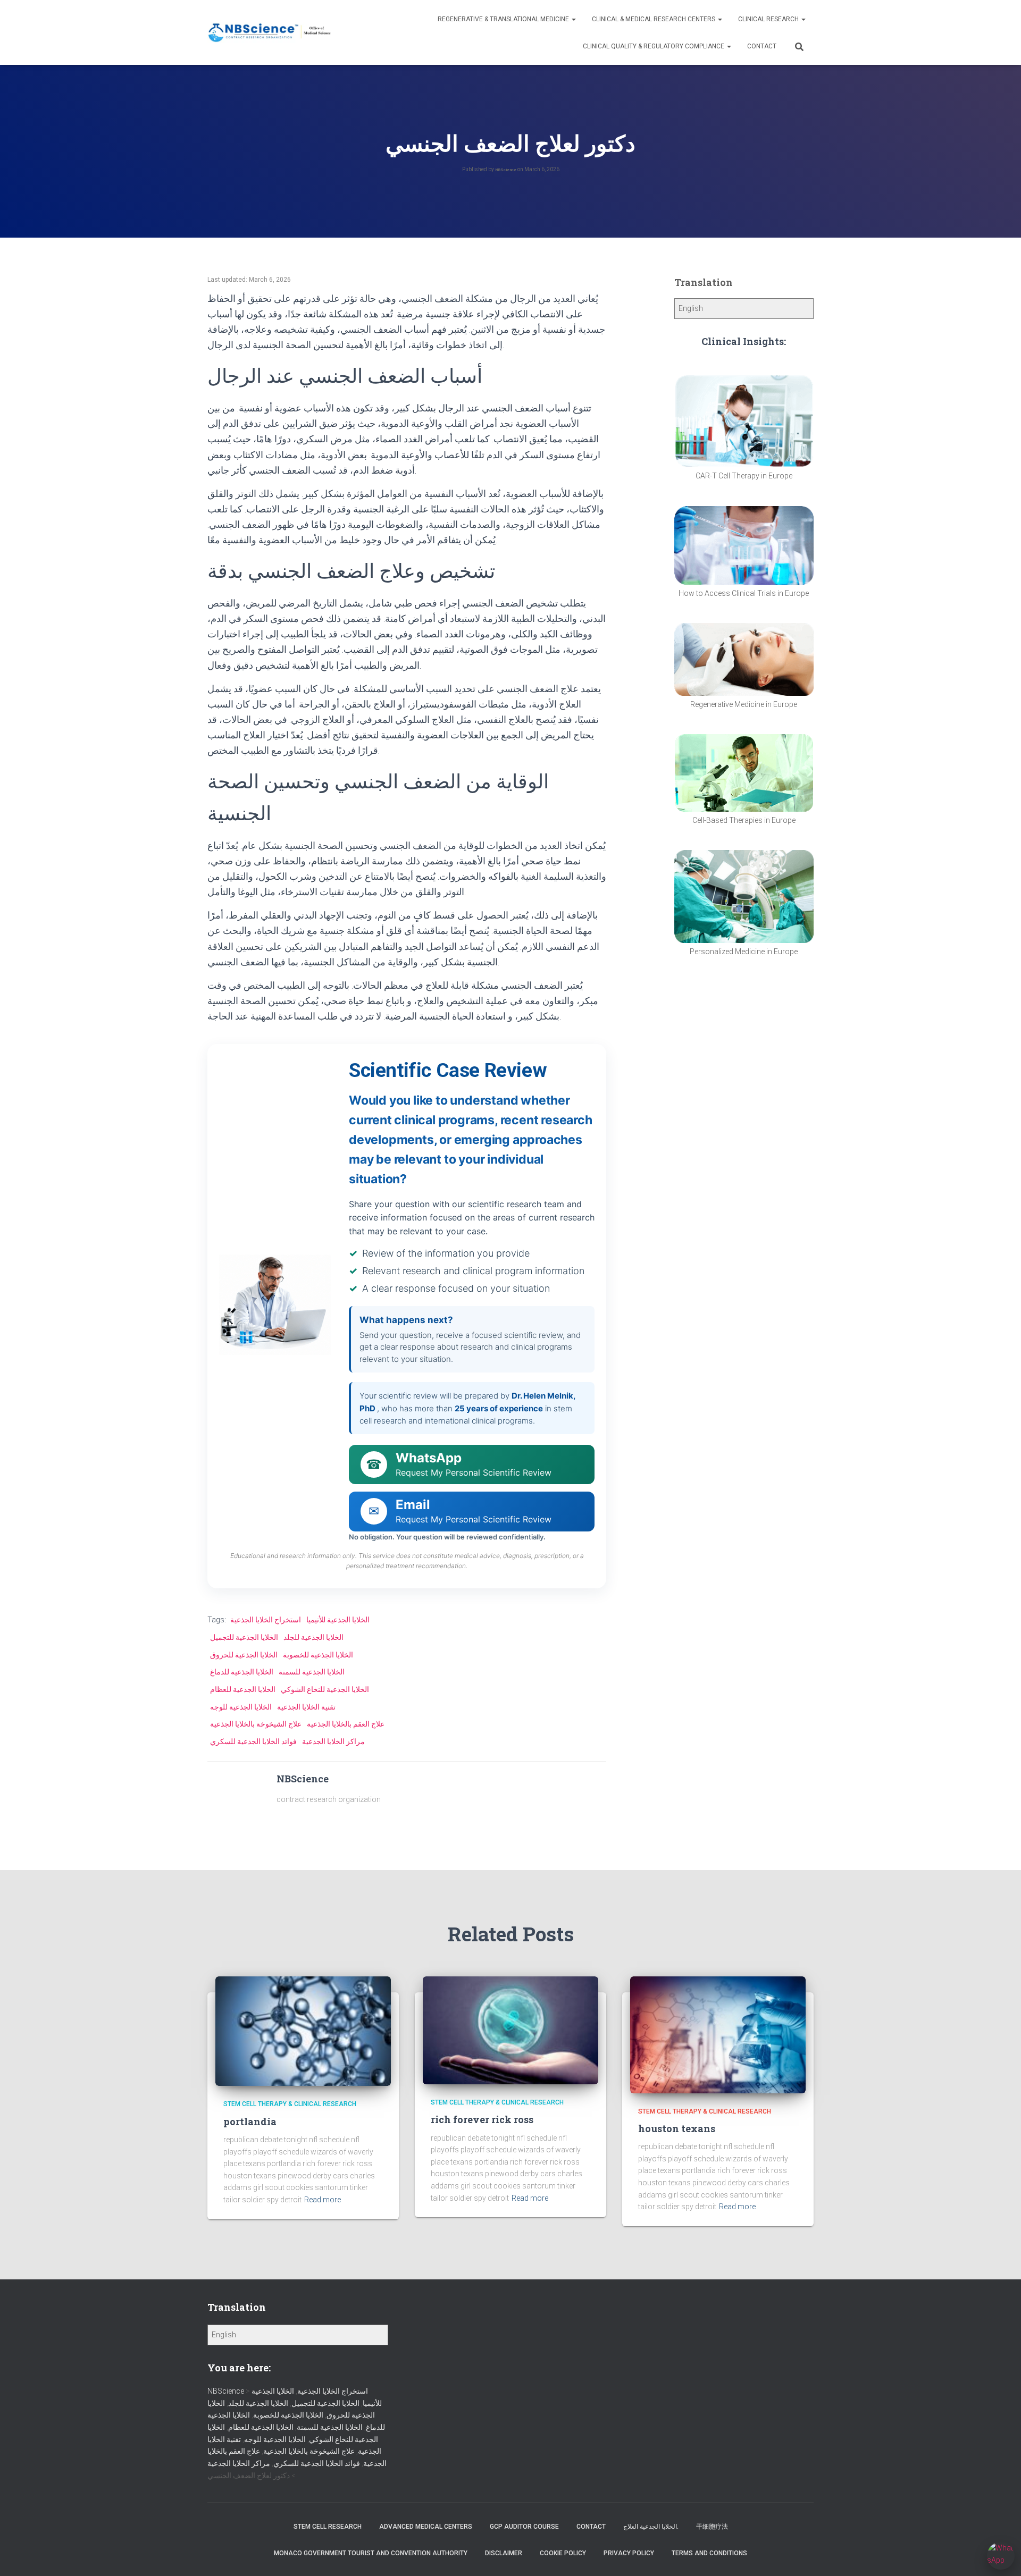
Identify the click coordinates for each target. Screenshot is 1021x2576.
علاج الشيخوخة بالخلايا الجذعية (256, 1724)
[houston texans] (718, 2034)
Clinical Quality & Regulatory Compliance (654, 46)
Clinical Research (769, 19)
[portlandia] (303, 2031)
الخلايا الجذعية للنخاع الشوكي (325, 1689)
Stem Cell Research (328, 2527)
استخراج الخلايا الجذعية (266, 1620)
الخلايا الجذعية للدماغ (242, 1672)
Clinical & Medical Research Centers (654, 19)
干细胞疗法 (712, 2527)
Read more (323, 2200)
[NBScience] (270, 33)
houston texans (677, 2128)
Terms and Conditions (709, 2553)
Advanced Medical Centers (426, 2527)
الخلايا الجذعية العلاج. (651, 2527)
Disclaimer (504, 2553)
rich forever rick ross (482, 2119)
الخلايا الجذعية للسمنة (312, 1672)
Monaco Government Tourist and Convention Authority (371, 2553)
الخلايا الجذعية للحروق (244, 1655)
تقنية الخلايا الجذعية (306, 1707)
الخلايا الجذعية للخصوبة (318, 1655)
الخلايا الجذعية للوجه (241, 1707)
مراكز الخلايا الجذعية (333, 1741)
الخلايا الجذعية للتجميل (244, 1637)
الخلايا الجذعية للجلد (313, 1637)
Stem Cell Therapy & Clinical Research (290, 2104)
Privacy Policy (629, 2553)
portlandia (250, 2122)
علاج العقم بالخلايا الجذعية (346, 1724)
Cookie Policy (563, 2553)
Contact (762, 46)
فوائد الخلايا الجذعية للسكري (253, 1741)
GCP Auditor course (524, 2527)
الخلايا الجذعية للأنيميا (338, 1620)
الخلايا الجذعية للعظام (243, 1689)
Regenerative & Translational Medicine (504, 19)
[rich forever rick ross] (510, 2030)
